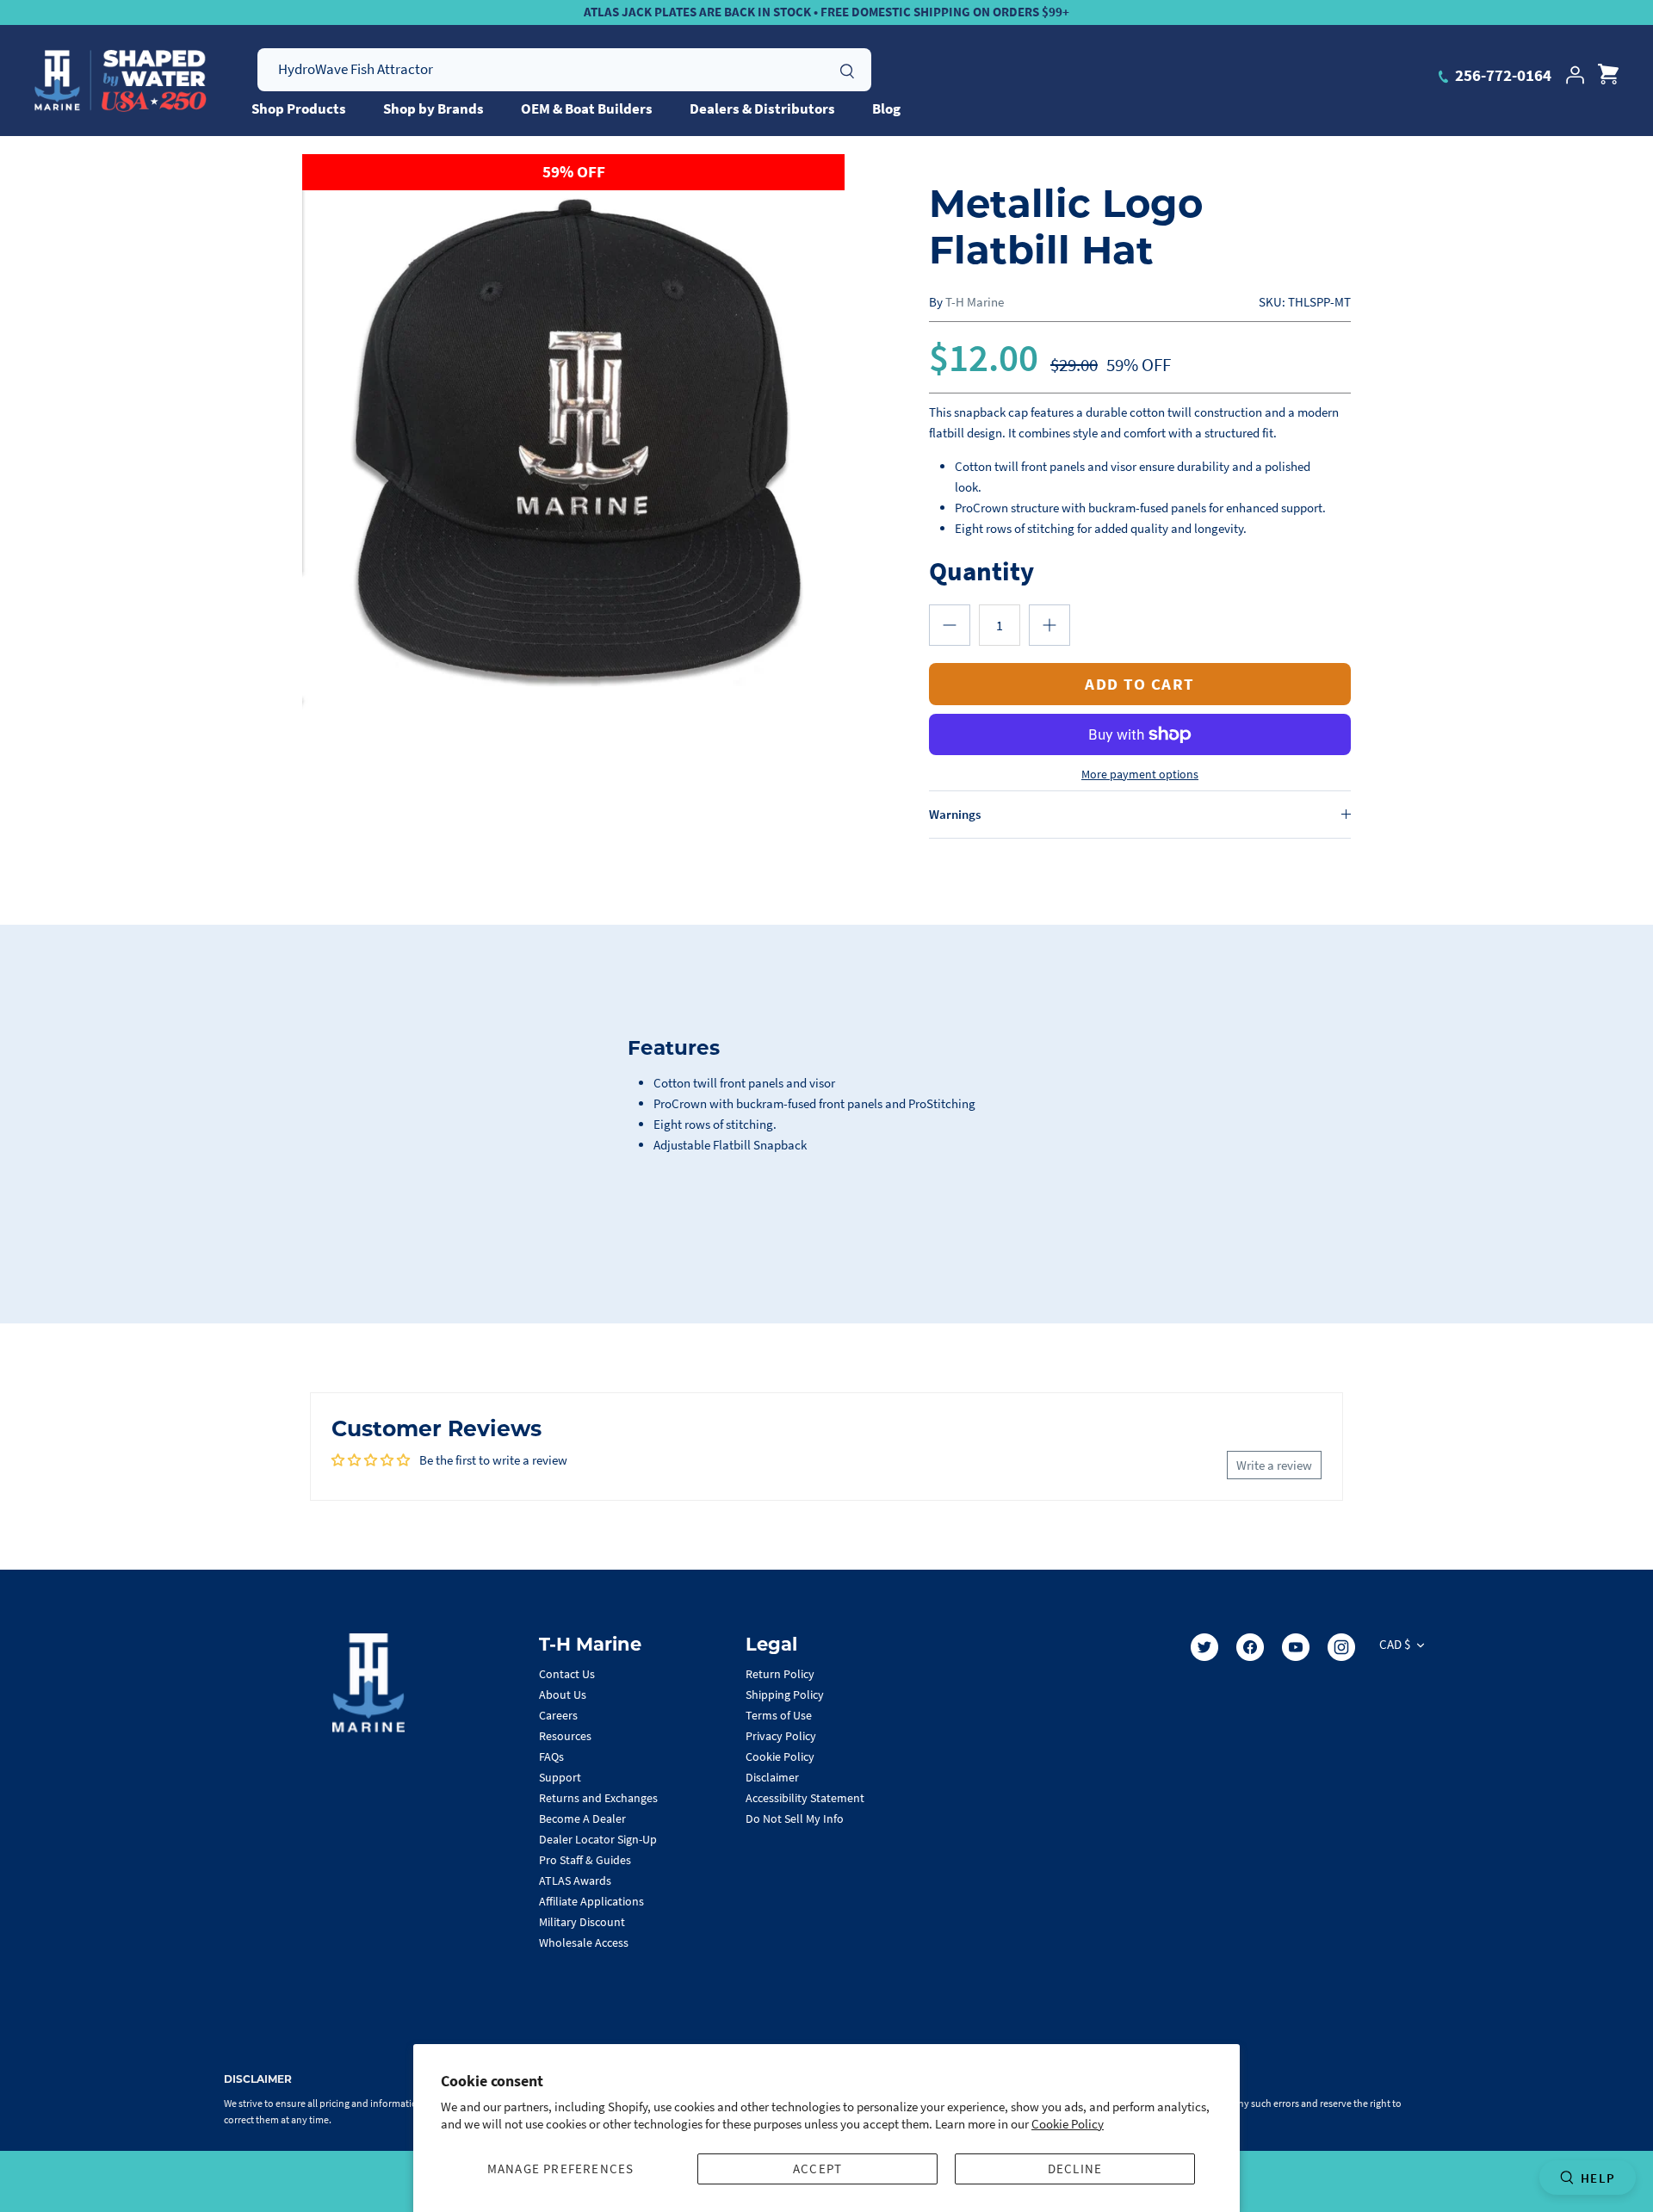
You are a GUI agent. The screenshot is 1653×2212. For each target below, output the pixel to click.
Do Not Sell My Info (795, 1819)
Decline (1075, 2169)
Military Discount (582, 1922)
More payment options (1140, 775)
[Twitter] (1204, 1647)
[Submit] (847, 69)
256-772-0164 (1501, 75)
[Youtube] (1296, 1647)
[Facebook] (1250, 1647)
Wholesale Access (584, 1942)
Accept (817, 2169)
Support (560, 1777)
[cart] (1608, 75)
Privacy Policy (781, 1736)
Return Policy (780, 1674)
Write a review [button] (1274, 1465)
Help (1598, 2178)
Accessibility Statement (805, 1798)
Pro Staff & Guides (585, 1860)
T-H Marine (975, 302)
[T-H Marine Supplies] (121, 81)
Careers (558, 1715)
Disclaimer (772, 1777)
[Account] (1575, 75)
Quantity (981, 570)
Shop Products (299, 108)
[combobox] (564, 70)
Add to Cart (1140, 684)
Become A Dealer (582, 1819)
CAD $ (1395, 1644)
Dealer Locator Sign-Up (598, 1839)
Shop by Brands (433, 108)
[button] (950, 625)
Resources (565, 1736)
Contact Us (567, 1674)
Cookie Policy (1068, 2124)
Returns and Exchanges (598, 1798)
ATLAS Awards (575, 1881)
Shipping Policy (785, 1695)
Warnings (955, 814)
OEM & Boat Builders (587, 108)
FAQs (551, 1757)
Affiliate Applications (591, 1901)
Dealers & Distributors (762, 108)
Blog (886, 108)
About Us (563, 1695)
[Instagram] (1341, 1647)
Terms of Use (779, 1715)
